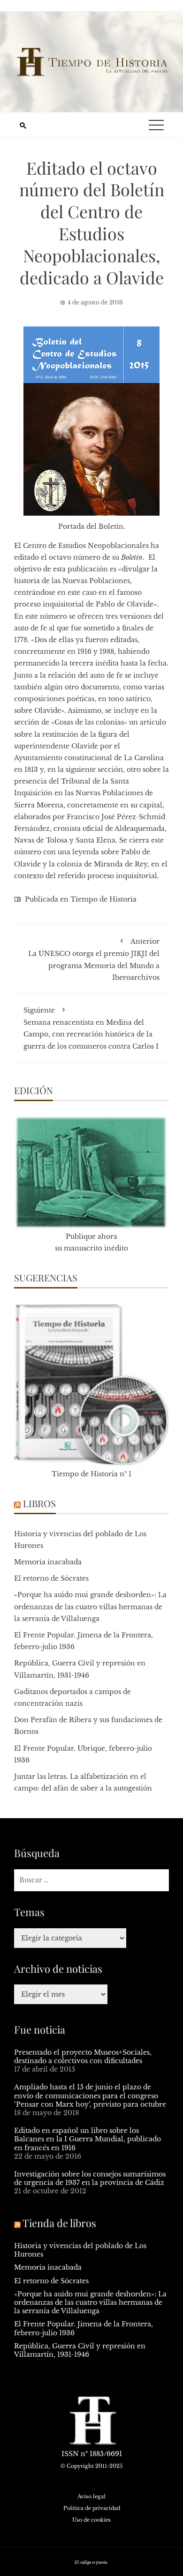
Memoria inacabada (48, 1562)
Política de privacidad (92, 2508)
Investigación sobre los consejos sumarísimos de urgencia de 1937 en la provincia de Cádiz (90, 2178)
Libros (39, 1503)
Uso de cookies (91, 2520)
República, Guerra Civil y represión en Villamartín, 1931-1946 (80, 2350)
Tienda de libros (59, 2223)
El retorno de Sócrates (51, 1578)
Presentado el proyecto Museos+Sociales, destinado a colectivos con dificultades (83, 2057)
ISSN (70, 2454)
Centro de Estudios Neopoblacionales (86, 546)
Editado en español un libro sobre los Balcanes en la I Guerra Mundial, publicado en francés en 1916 (88, 2139)
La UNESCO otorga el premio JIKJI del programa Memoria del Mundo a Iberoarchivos (94, 959)
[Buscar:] (91, 1880)
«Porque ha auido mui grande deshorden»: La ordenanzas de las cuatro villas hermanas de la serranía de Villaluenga (90, 1606)
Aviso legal (91, 2496)
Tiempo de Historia (103, 899)
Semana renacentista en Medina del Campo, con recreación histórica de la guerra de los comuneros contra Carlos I (91, 1028)
